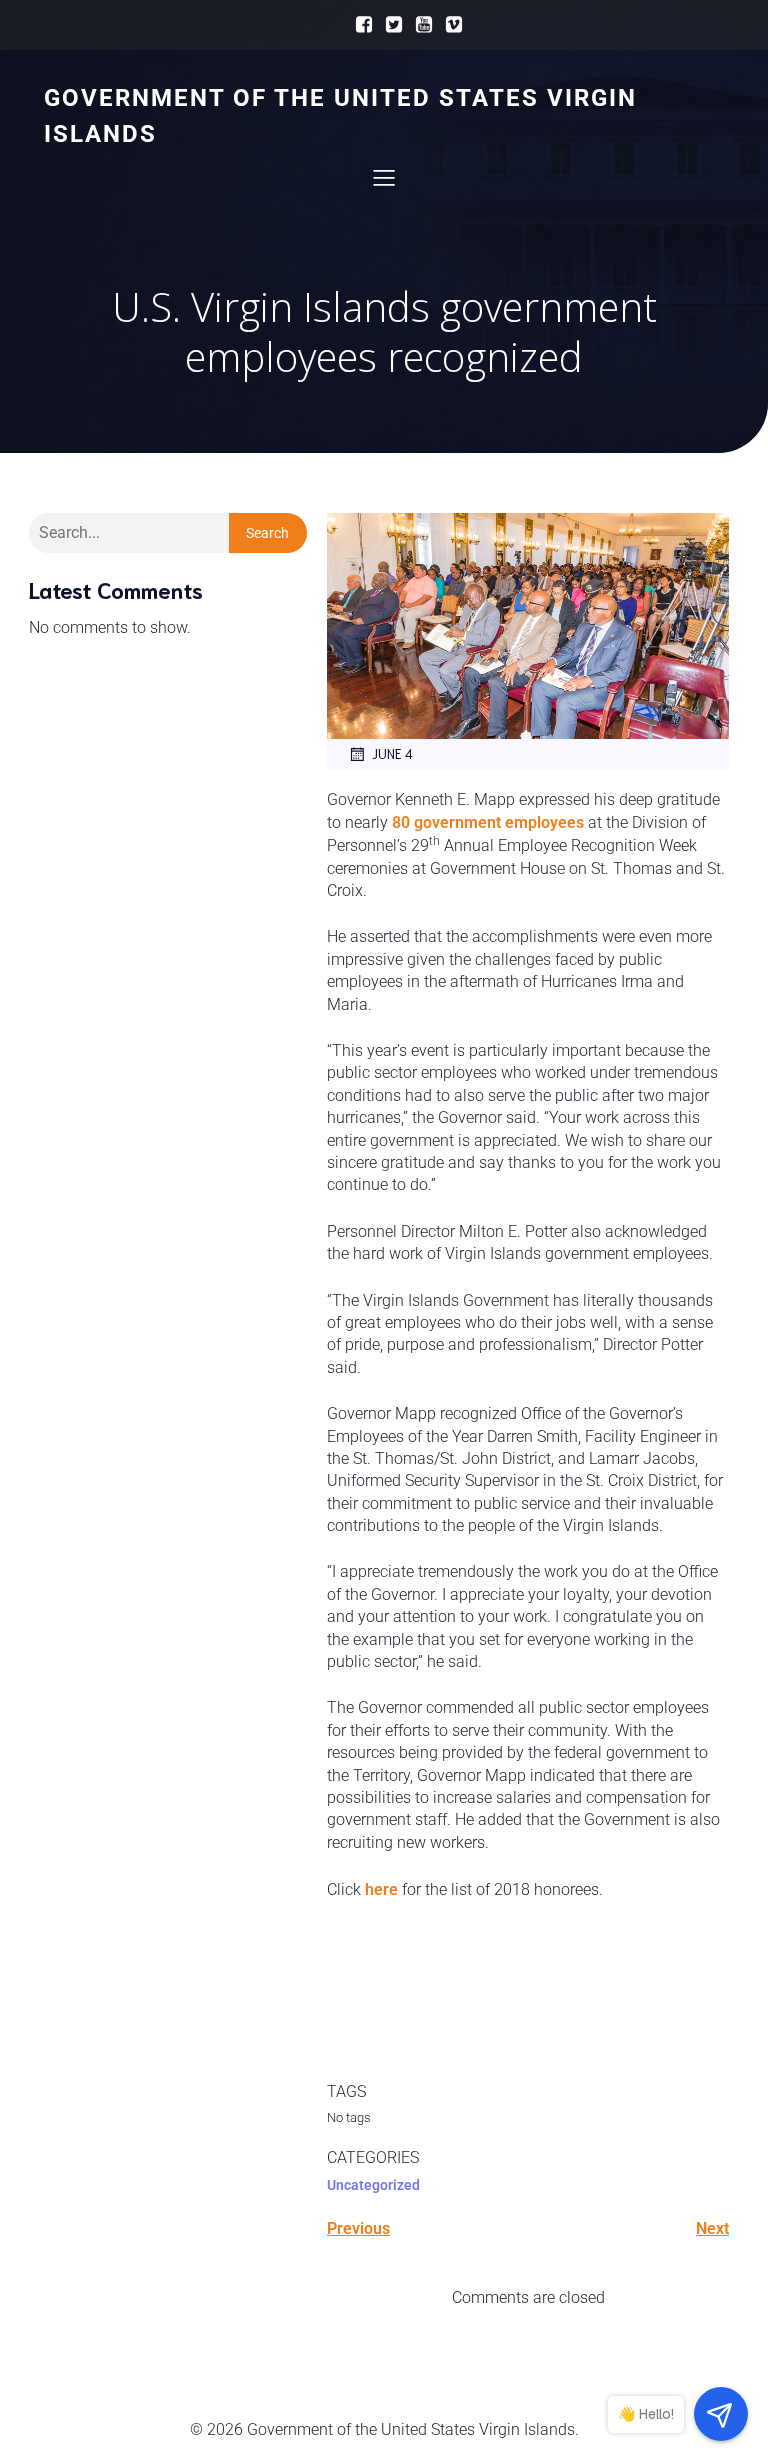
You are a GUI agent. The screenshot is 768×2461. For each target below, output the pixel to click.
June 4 (392, 753)
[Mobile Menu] (384, 177)
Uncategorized (373, 2185)
